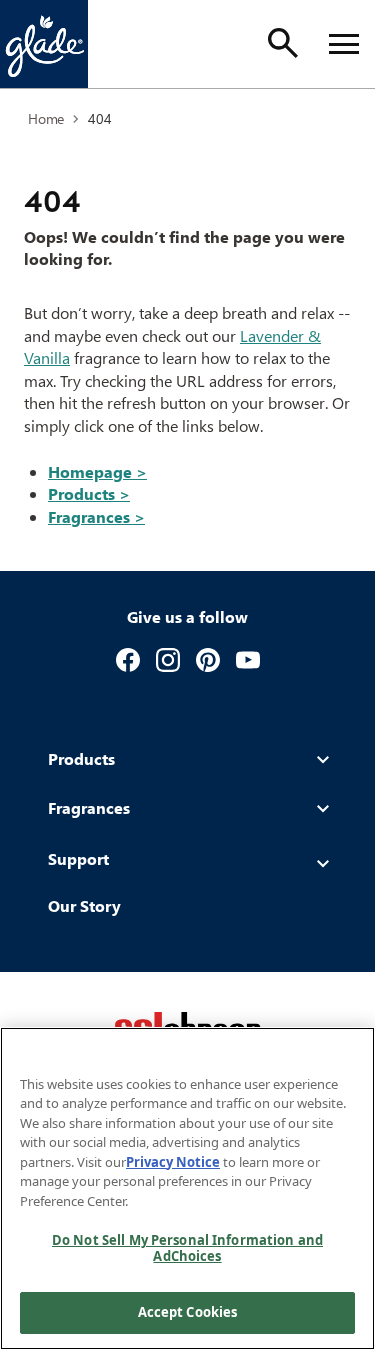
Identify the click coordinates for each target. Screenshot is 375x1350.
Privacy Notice (173, 1162)
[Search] (283, 43)
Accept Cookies (188, 1312)
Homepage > (97, 471)
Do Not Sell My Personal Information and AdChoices (187, 1248)
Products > (89, 493)
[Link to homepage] (44, 44)
